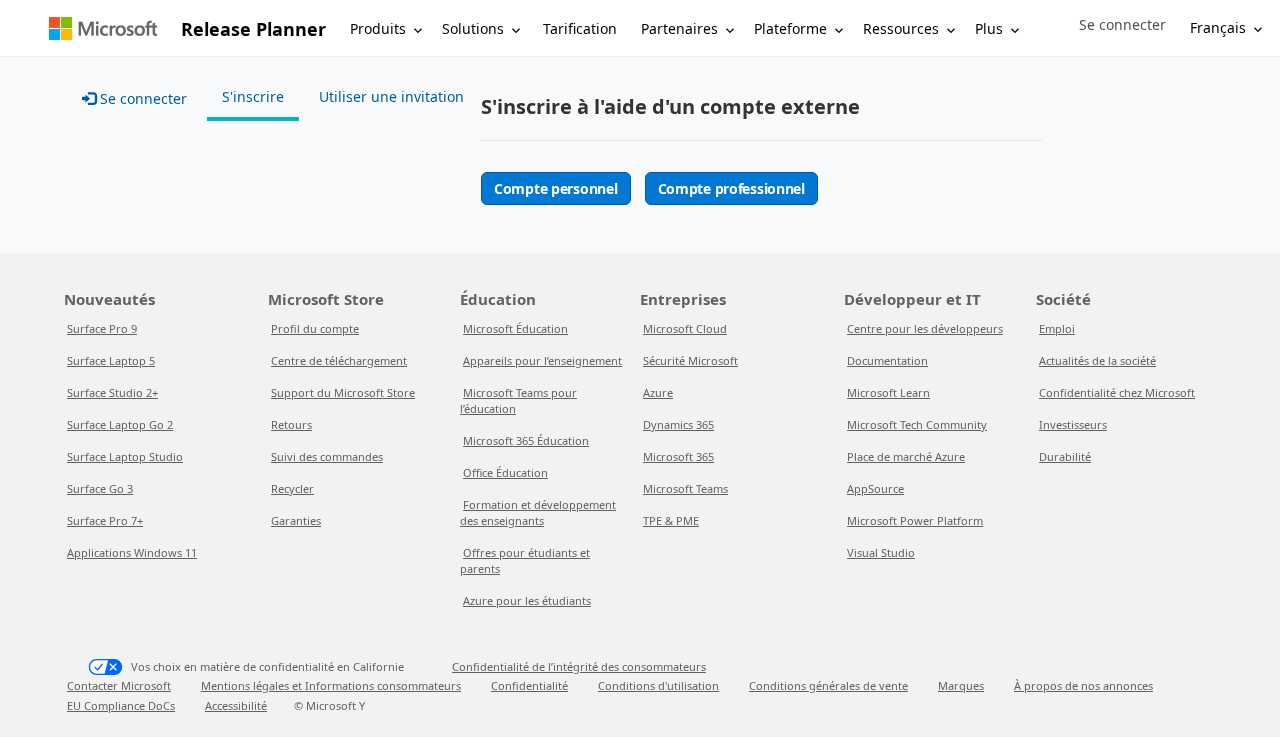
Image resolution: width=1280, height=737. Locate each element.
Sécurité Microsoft (690, 360)
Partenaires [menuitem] (679, 28)
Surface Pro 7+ (105, 520)
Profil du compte (315, 328)
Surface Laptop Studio (125, 456)
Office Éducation (505, 472)
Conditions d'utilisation (658, 685)
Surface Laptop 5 (111, 360)
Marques (961, 685)
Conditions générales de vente (828, 685)
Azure (658, 392)
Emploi (1057, 328)
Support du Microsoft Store (343, 392)
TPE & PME (671, 520)
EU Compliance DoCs (121, 705)
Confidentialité (529, 685)
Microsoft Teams (685, 488)
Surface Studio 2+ (112, 392)
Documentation (887, 360)
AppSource (875, 488)
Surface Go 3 (100, 488)
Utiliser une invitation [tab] (391, 96)
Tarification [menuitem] (580, 28)
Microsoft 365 (678, 456)
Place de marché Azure (906, 456)
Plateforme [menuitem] (790, 28)
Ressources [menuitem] (901, 28)
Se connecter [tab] (141, 98)
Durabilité (1065, 456)
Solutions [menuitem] (473, 28)
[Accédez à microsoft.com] (103, 28)
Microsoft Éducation (515, 328)
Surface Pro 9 (102, 328)
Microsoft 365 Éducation (526, 440)
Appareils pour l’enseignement (542, 360)
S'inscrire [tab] (253, 96)
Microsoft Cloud (685, 328)
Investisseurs (1073, 424)
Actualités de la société (1097, 360)
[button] (1122, 25)
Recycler (292, 488)
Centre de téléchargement (339, 360)
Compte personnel (556, 188)
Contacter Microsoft (119, 685)
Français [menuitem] (1218, 27)
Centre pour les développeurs (925, 328)
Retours (291, 424)
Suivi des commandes (327, 456)
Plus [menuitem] (989, 28)
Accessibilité (236, 705)
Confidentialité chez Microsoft (1117, 392)
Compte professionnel (731, 188)
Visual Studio (881, 552)
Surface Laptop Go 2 (120, 424)
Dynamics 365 (678, 424)
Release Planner (253, 29)
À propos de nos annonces (1083, 685)
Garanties (296, 520)
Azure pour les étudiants (527, 600)
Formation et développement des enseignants (538, 512)
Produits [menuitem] (378, 28)
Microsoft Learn (888, 392)
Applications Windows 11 (132, 552)
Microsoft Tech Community (917, 424)
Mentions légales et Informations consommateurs (331, 685)
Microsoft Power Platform (915, 520)
